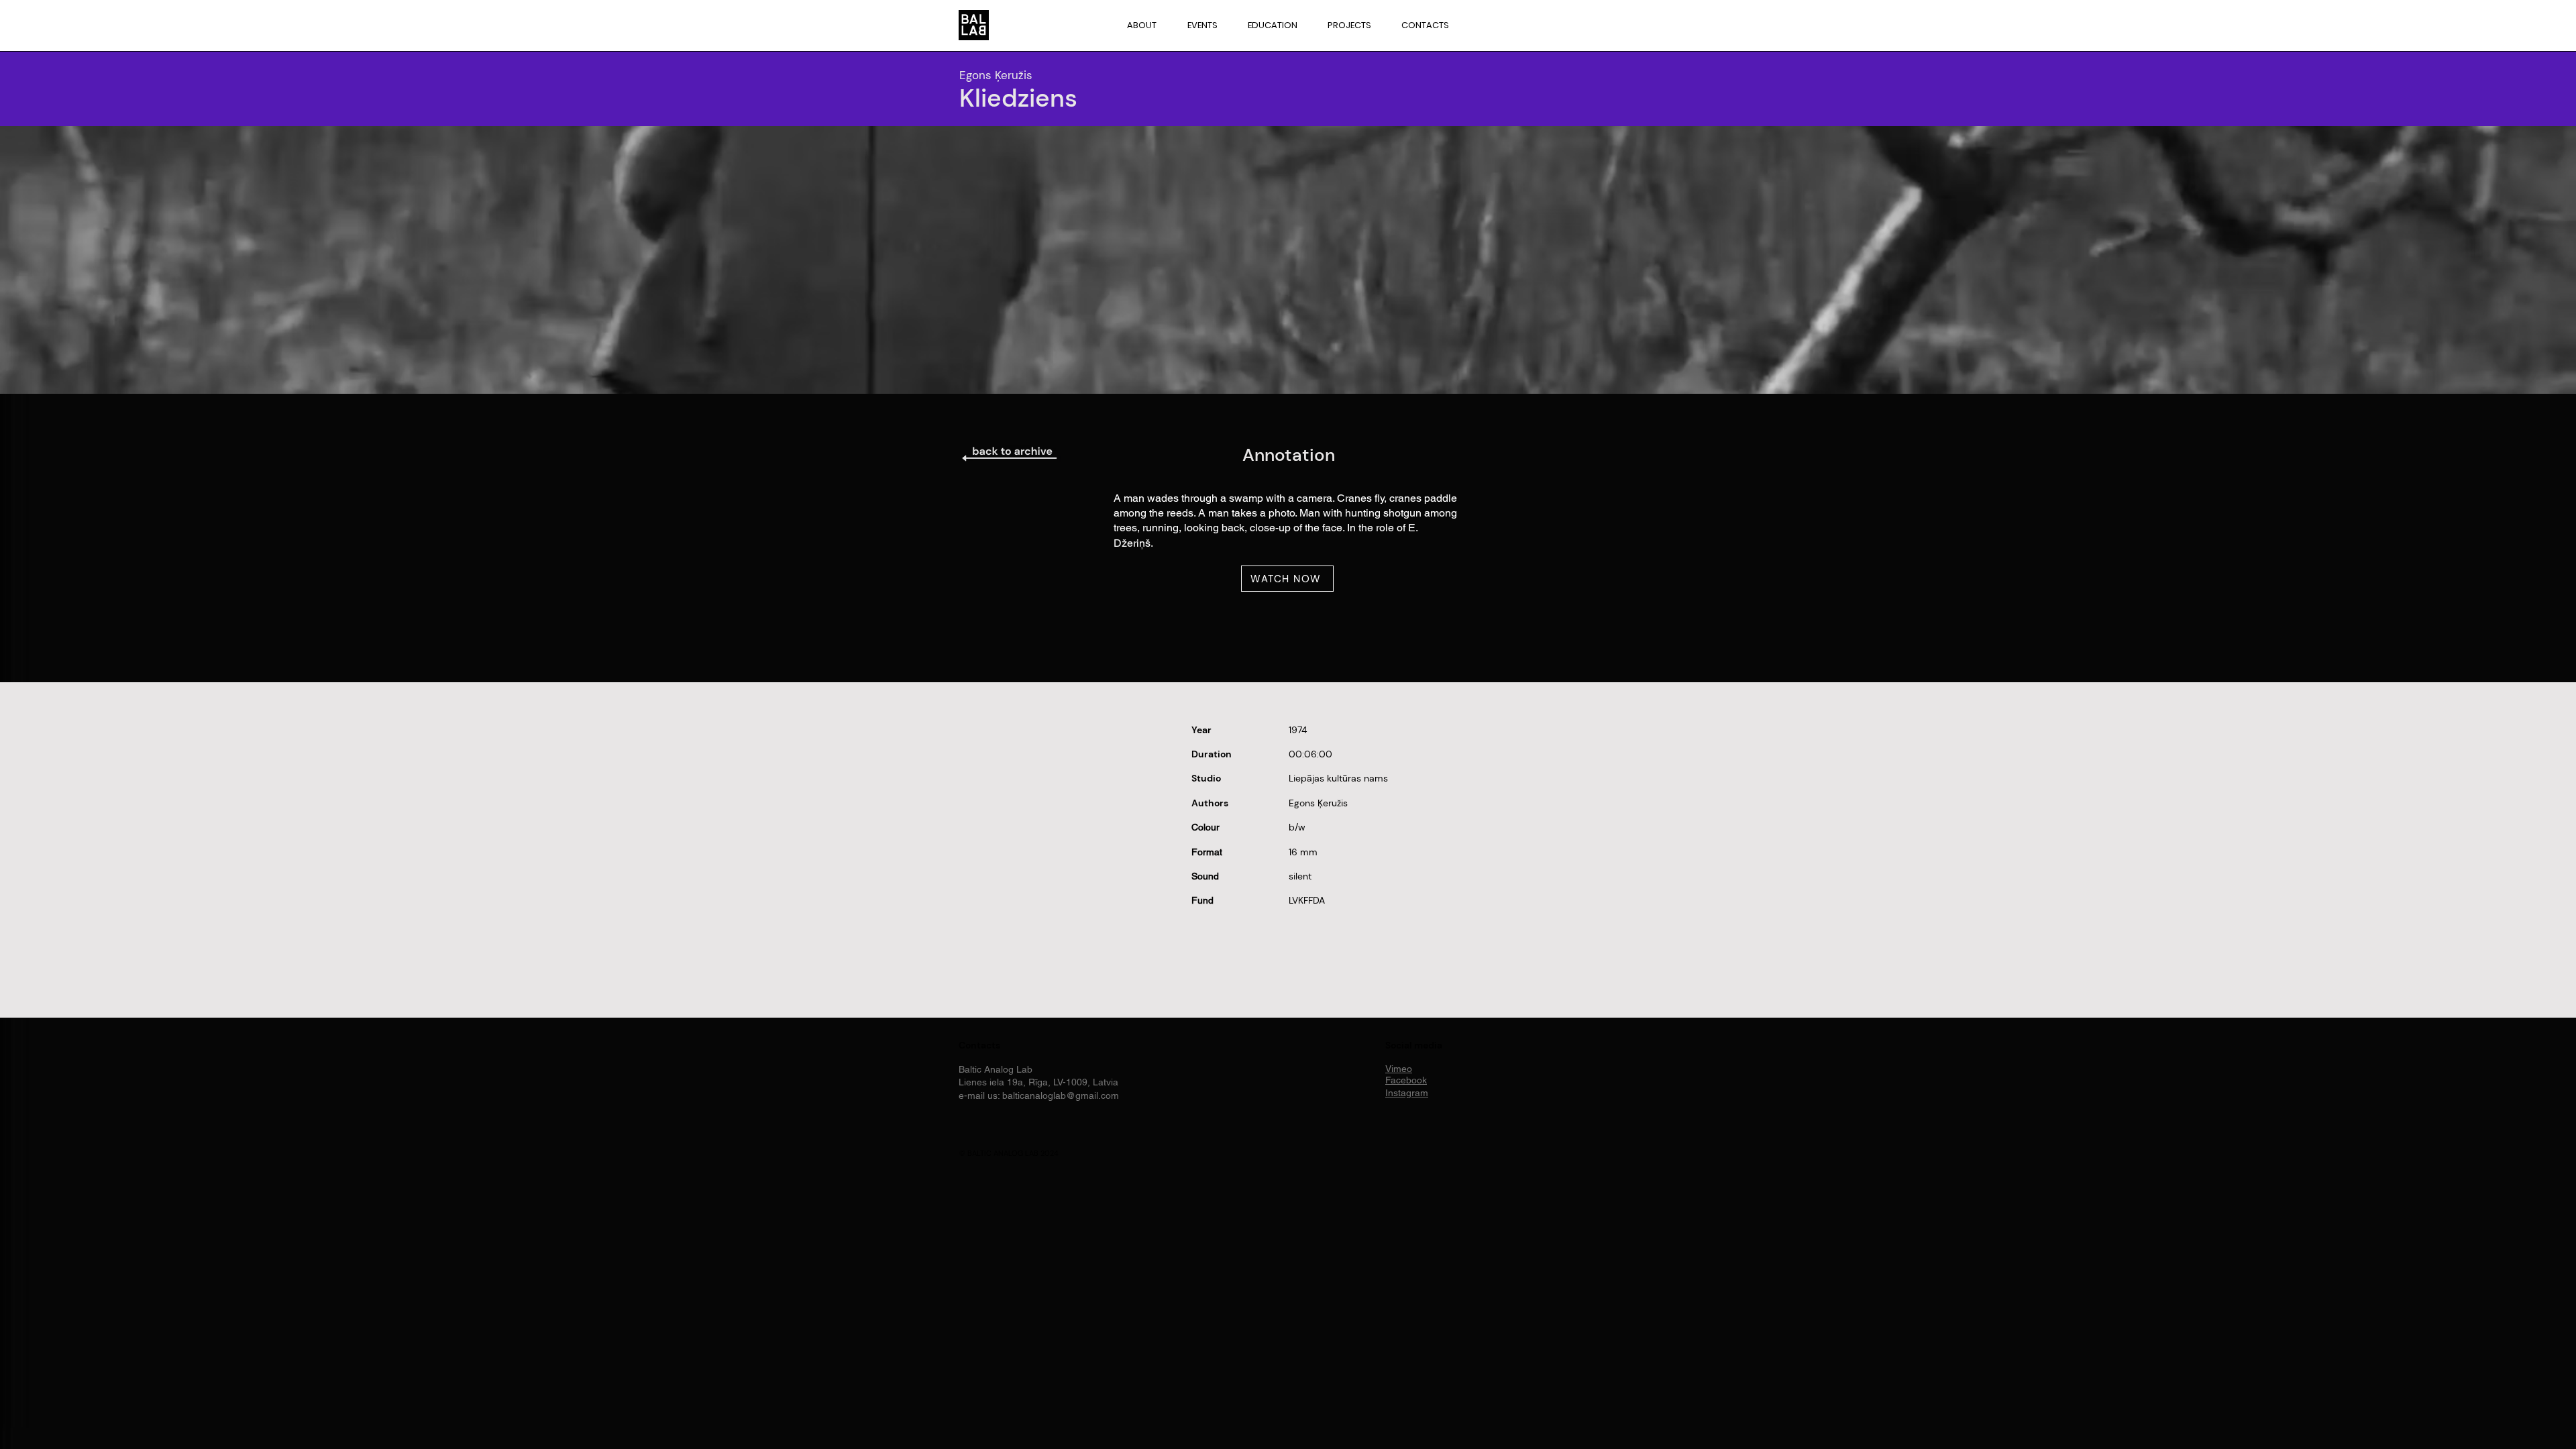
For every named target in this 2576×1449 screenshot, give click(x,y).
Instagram (1407, 1093)
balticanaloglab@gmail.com (1061, 1095)
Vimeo (1399, 1069)
